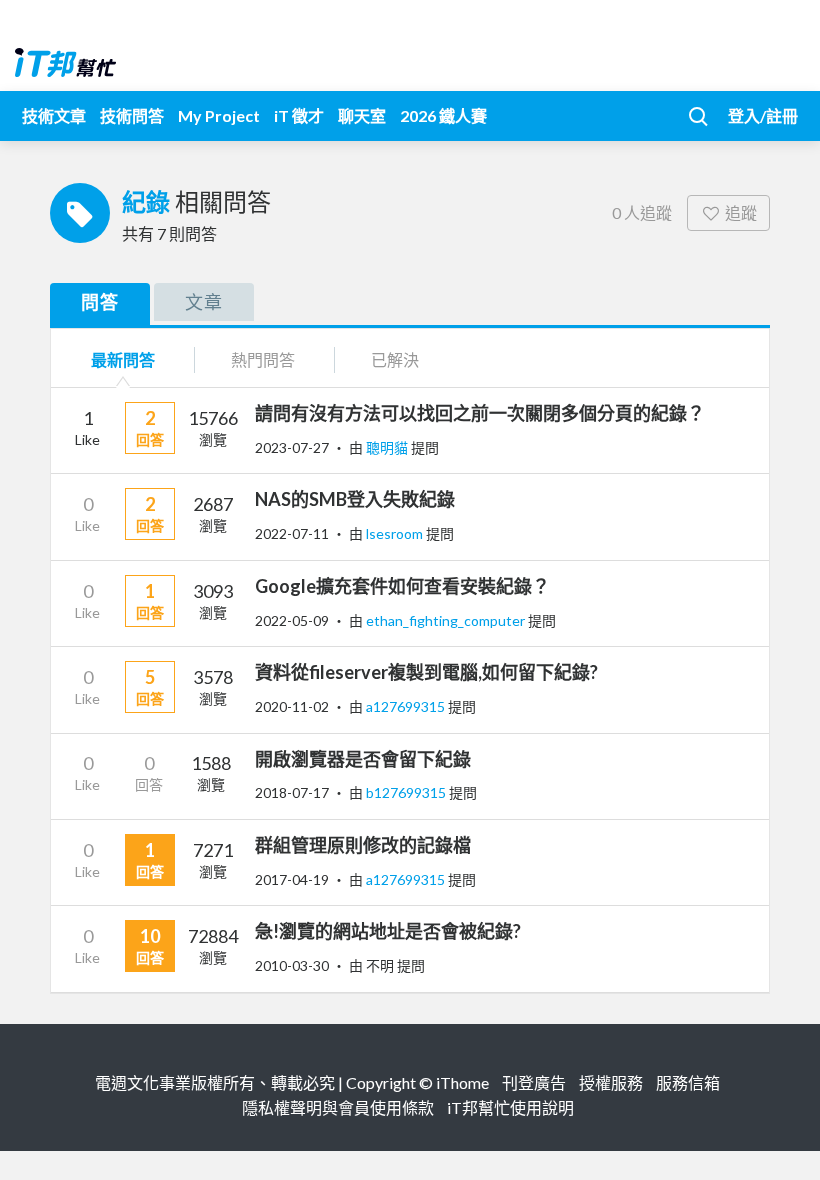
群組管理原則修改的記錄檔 (363, 845)
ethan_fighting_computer (447, 620)
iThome (462, 1082)
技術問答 (132, 115)
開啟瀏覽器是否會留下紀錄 (363, 759)
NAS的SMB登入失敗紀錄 (355, 499)
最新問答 (123, 359)
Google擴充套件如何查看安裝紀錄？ (402, 586)
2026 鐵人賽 (443, 115)
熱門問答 (263, 359)
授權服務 (611, 1082)
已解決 (395, 359)
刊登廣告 (534, 1082)
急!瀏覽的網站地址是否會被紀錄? (388, 931)
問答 (100, 302)
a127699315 (407, 706)
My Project (219, 115)
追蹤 (741, 212)
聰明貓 (388, 447)
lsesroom (396, 533)
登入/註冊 (763, 115)
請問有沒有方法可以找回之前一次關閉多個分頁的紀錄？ (480, 413)
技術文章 (54, 115)
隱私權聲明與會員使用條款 (338, 1107)
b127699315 (407, 792)
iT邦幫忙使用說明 (510, 1107)
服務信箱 (688, 1082)
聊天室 (362, 115)
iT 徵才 (299, 115)
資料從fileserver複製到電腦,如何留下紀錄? (426, 672)
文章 (204, 302)
